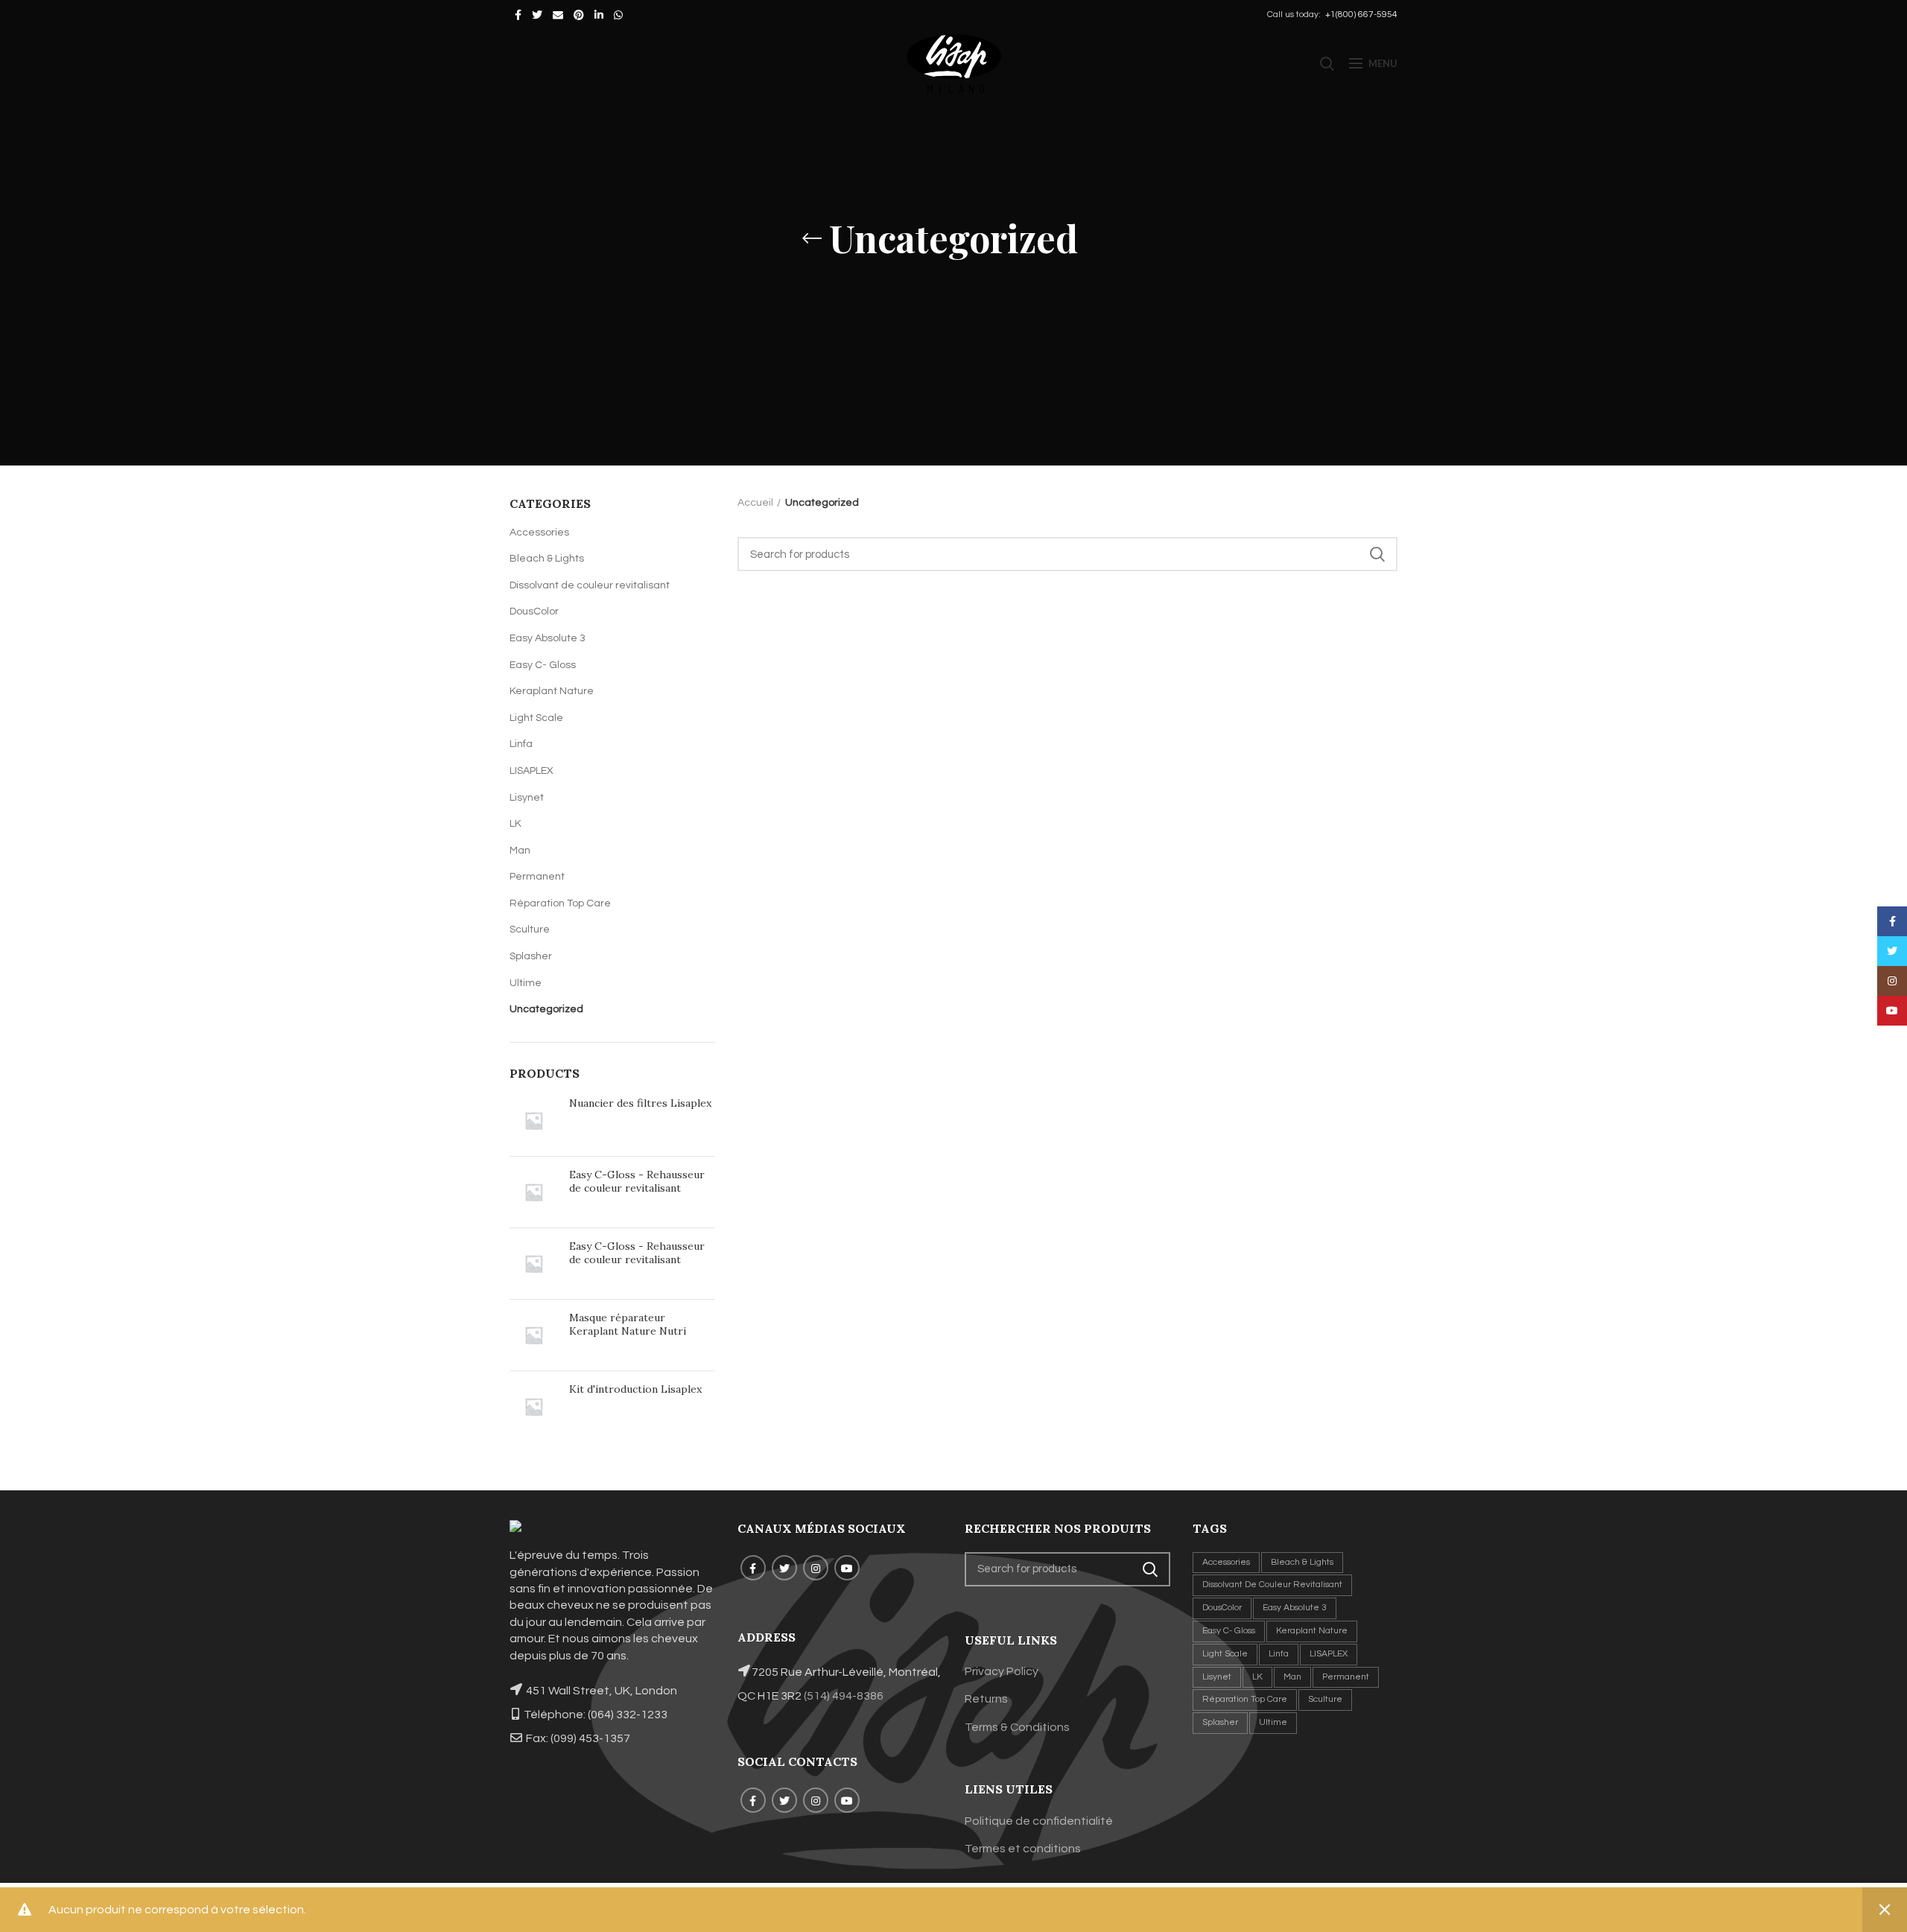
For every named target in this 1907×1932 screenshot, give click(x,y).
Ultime (526, 983)
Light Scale (536, 718)
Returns (986, 1699)
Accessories (539, 533)
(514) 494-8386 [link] (844, 1696)
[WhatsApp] (618, 15)
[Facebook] (518, 15)
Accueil (755, 503)
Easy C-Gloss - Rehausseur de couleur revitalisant (637, 1181)
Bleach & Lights (547, 559)
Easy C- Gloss (543, 665)
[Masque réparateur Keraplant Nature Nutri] (534, 1335)
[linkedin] (599, 15)
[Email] (558, 15)
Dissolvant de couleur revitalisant (590, 585)
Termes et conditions (1023, 1849)
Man (520, 851)
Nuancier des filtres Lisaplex (640, 1103)
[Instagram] (816, 1568)
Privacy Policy (1002, 1671)
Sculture (530, 930)
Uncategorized (546, 1009)
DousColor (534, 611)
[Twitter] (537, 15)
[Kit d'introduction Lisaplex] (534, 1407)
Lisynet (527, 798)
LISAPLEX (532, 771)
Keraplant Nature (552, 691)
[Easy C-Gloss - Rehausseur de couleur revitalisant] (534, 1192)
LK (515, 824)
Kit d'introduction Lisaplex (635, 1389)
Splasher (531, 956)
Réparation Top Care (560, 903)
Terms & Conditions (1017, 1727)
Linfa (521, 744)
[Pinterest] (579, 15)
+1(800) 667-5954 (1360, 15)
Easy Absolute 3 (548, 638)
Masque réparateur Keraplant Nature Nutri (628, 1324)
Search (1377, 554)
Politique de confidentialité (1039, 1821)
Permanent (537, 877)
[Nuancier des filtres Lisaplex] (534, 1121)
